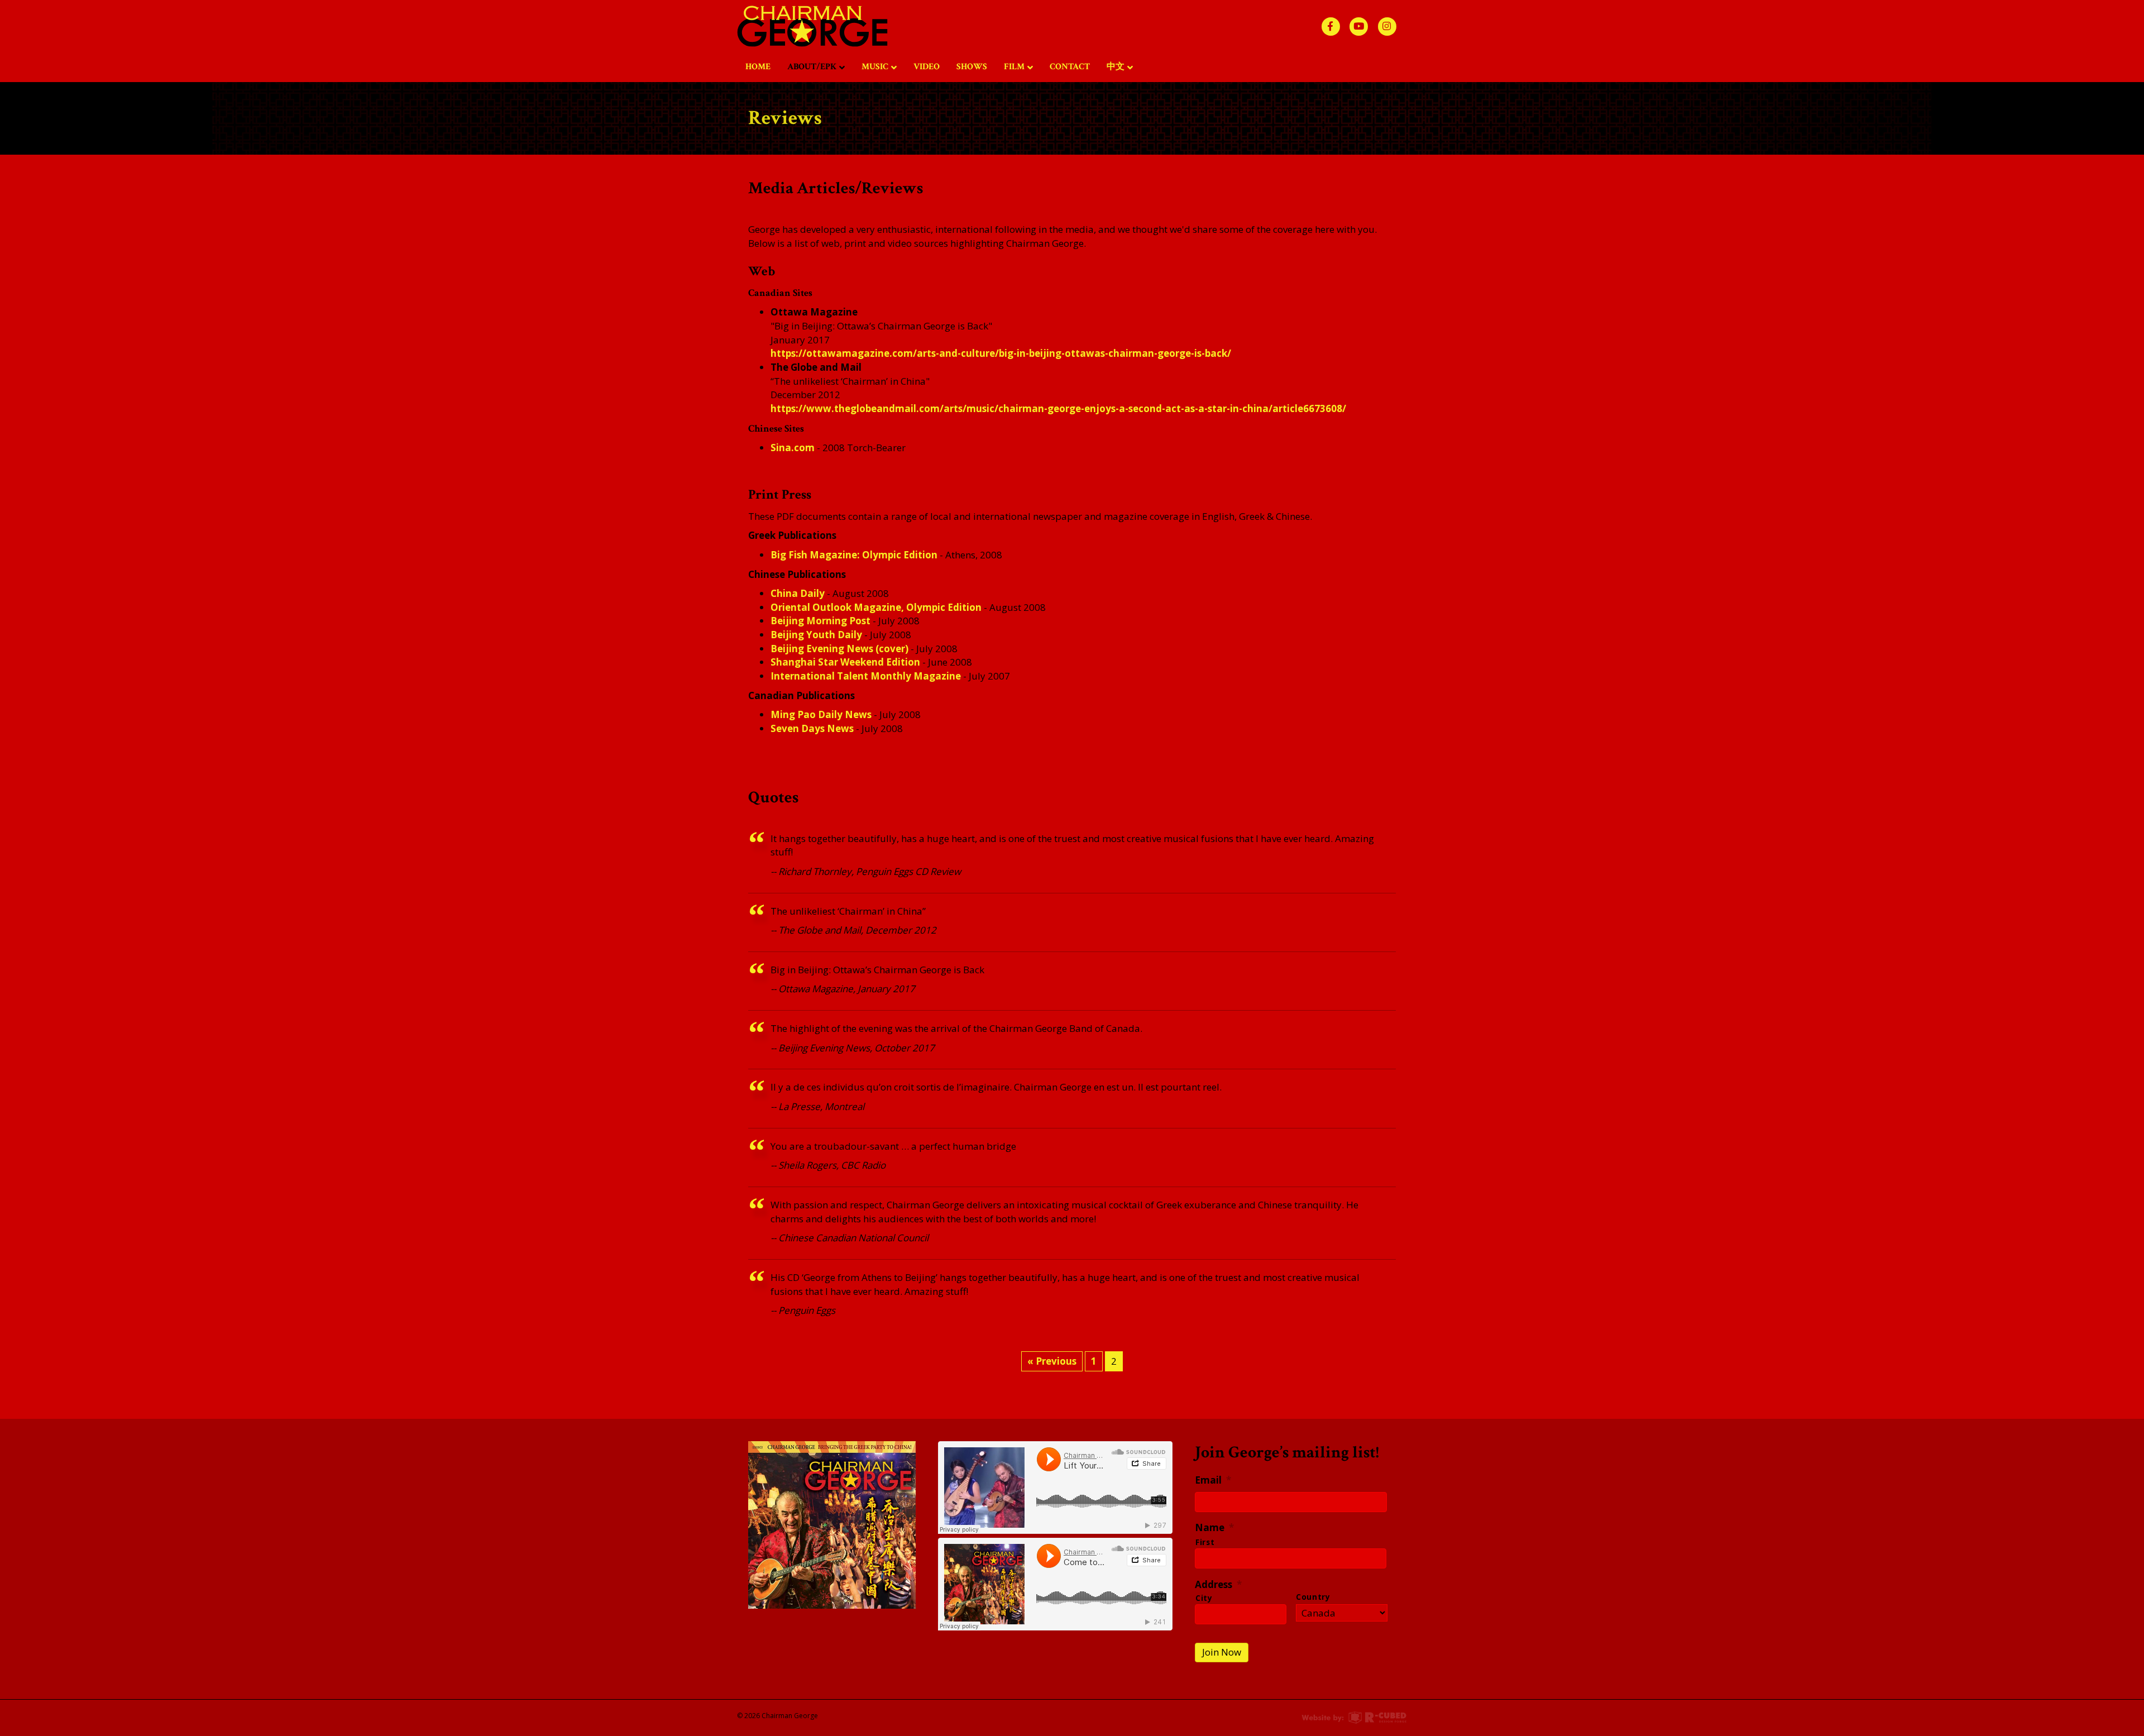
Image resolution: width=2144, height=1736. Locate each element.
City (1204, 1598)
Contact (1070, 67)
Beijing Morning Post (820, 621)
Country (1313, 1597)
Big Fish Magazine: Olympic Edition (854, 555)
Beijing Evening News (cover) (839, 649)
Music (875, 67)
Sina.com (793, 448)
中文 (1116, 67)
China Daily (798, 593)
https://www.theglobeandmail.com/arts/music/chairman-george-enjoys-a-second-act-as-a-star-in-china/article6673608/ (1058, 408)
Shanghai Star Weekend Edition (845, 662)
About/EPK (812, 67)
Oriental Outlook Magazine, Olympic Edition (876, 607)
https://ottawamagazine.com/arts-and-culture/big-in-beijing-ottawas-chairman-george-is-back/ (1001, 353)
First (1205, 1542)
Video (927, 67)
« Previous (1052, 1361)
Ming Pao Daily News (821, 714)
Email (1213, 1480)
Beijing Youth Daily (816, 635)
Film (1014, 67)
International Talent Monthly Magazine (866, 676)
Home (758, 67)
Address (1218, 1585)
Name (1214, 1528)
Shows (972, 67)
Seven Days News (812, 728)
